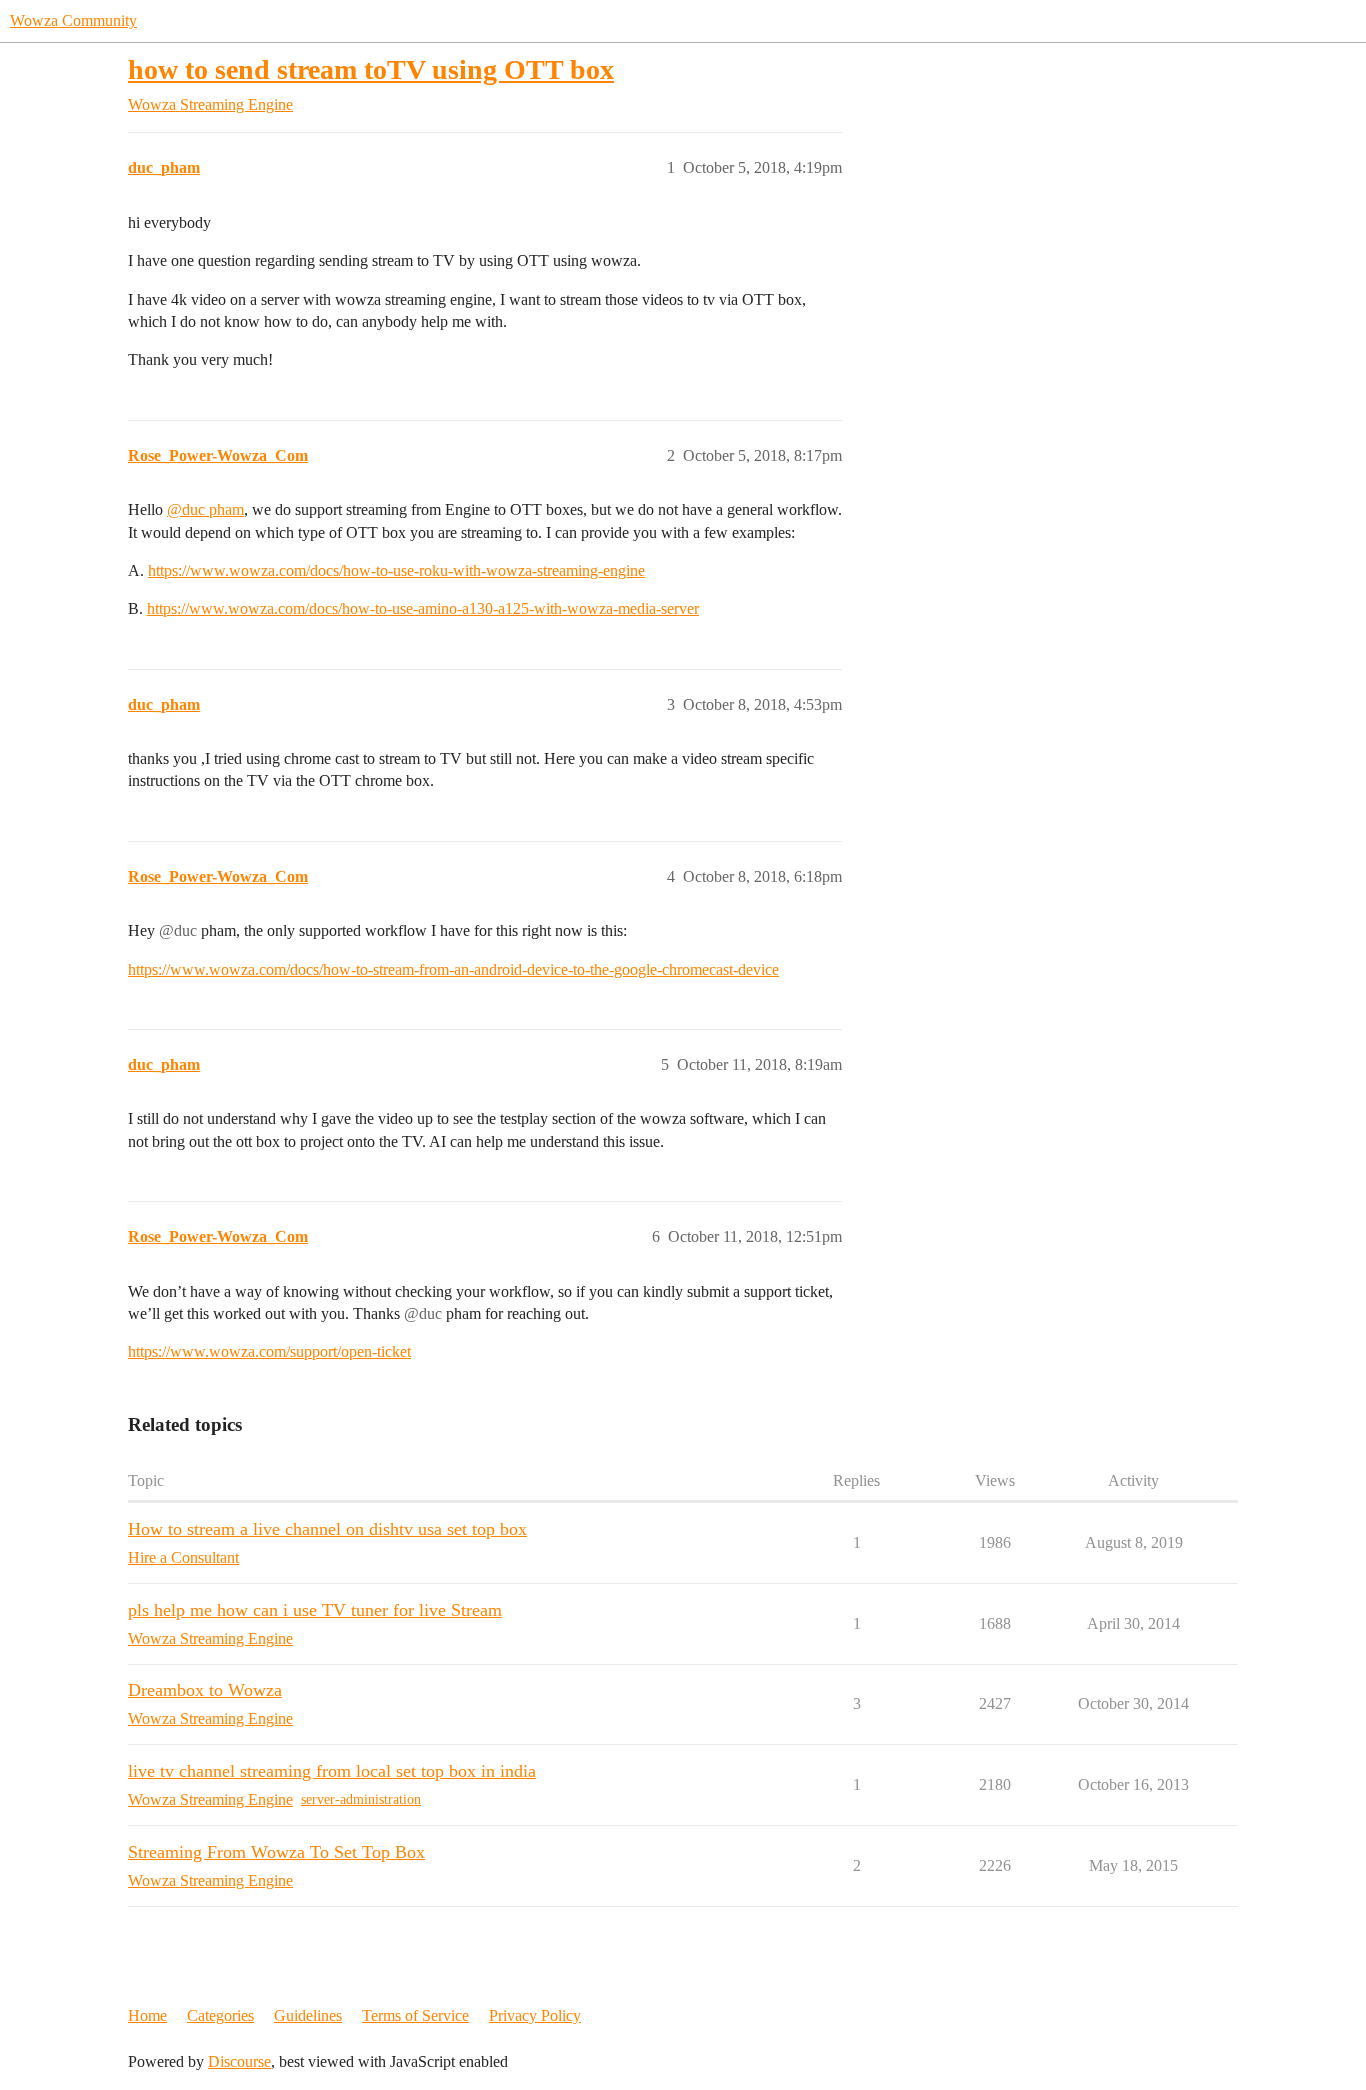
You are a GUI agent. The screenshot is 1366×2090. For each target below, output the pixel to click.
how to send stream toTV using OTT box (371, 69)
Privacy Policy (535, 2015)
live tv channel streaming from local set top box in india (332, 1771)
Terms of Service (415, 2015)
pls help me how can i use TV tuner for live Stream (315, 1610)
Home (147, 2015)
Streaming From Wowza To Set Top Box (276, 1852)
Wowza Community (73, 20)
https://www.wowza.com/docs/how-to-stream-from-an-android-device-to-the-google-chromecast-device (453, 969)
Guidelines (308, 2015)
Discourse (239, 2061)
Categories (220, 2015)
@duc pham (205, 509)
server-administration (361, 1799)
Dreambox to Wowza (205, 1690)
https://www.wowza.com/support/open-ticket (269, 1351)
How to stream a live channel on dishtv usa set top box (327, 1529)
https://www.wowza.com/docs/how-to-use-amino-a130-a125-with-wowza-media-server (423, 608)
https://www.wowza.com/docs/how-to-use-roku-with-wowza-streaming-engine (396, 570)
